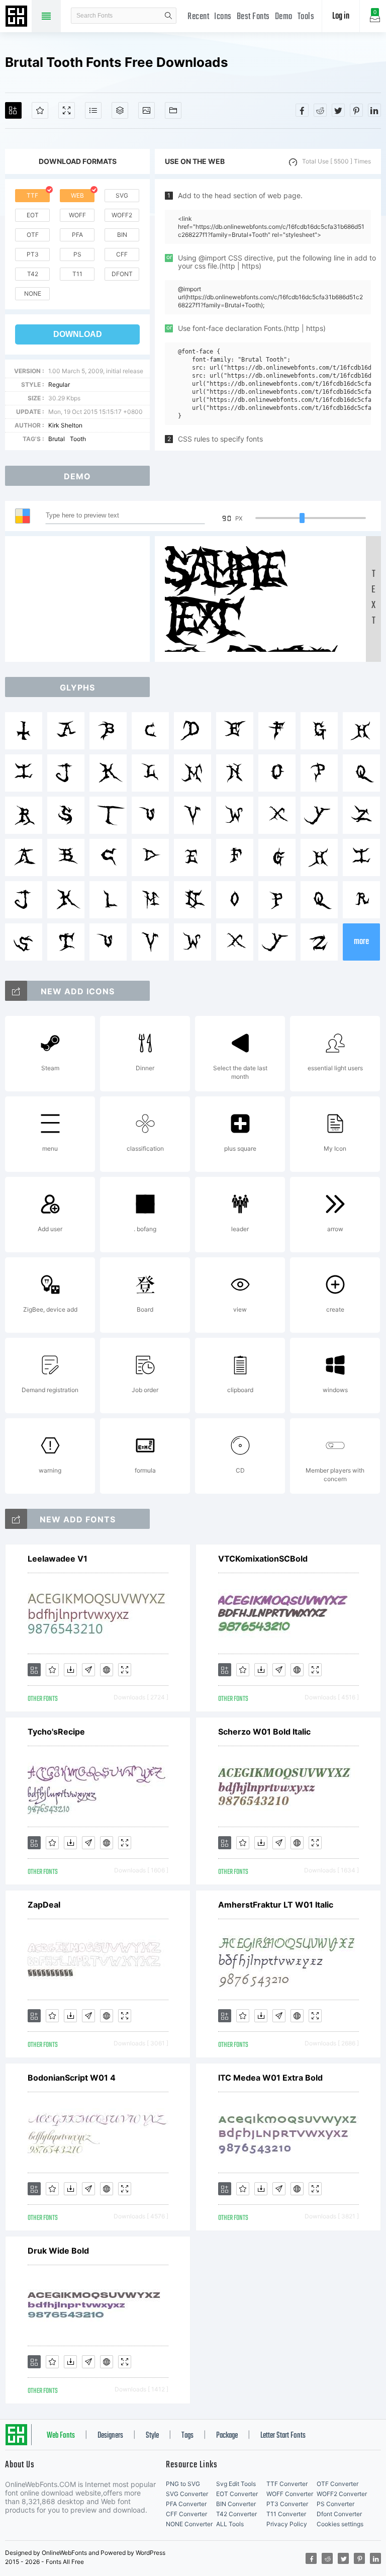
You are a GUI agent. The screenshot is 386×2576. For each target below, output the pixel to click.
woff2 (122, 215)
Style (152, 2436)
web (77, 195)
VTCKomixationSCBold (263, 1559)
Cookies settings (340, 2524)
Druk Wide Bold (58, 2251)
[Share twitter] (338, 110)
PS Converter (335, 2504)
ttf (32, 195)
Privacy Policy (287, 2524)
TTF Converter (287, 2484)
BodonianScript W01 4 (72, 2078)
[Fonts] (173, 110)
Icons (223, 17)
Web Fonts (61, 2436)
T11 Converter (286, 2514)
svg (122, 195)
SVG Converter (187, 2494)
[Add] (13, 110)
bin (122, 235)
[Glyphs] (93, 110)
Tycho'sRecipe (56, 1732)
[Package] (120, 110)
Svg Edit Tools (236, 2484)
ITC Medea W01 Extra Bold (270, 2078)
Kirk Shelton (65, 425)
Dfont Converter (339, 2514)
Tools (306, 17)
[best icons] (16, 1519)
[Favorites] (40, 110)
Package (227, 2436)
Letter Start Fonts (283, 2436)
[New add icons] (16, 991)
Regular (59, 384)
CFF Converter (186, 2514)
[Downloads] (70, 1670)
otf (33, 235)
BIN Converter (236, 2504)
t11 (77, 274)
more (361, 942)
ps (77, 254)
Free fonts (18, 17)
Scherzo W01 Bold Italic (264, 1732)
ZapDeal (44, 1905)
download (78, 334)
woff (77, 215)
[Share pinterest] (356, 110)
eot (33, 215)
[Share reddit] (320, 110)
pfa (77, 235)
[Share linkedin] (374, 110)
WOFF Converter (290, 2494)
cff (122, 254)
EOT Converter (237, 2494)
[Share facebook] (302, 110)
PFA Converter (186, 2504)
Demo (284, 17)
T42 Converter (236, 2514)
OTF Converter (337, 2484)
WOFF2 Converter (342, 2494)
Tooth (78, 439)
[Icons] (147, 110)
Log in (341, 16)
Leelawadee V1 (58, 1559)
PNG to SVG (183, 2484)
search (168, 16)
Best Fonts (253, 17)
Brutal (57, 439)
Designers (110, 2436)
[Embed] (107, 1670)
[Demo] (67, 110)
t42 (33, 274)
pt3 (33, 254)
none (33, 293)
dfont (122, 274)
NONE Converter (189, 2524)
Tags (187, 2436)
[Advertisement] (80, 599)
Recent (198, 17)
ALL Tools (230, 2524)
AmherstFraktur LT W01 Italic (276, 1905)
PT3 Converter (287, 2504)
